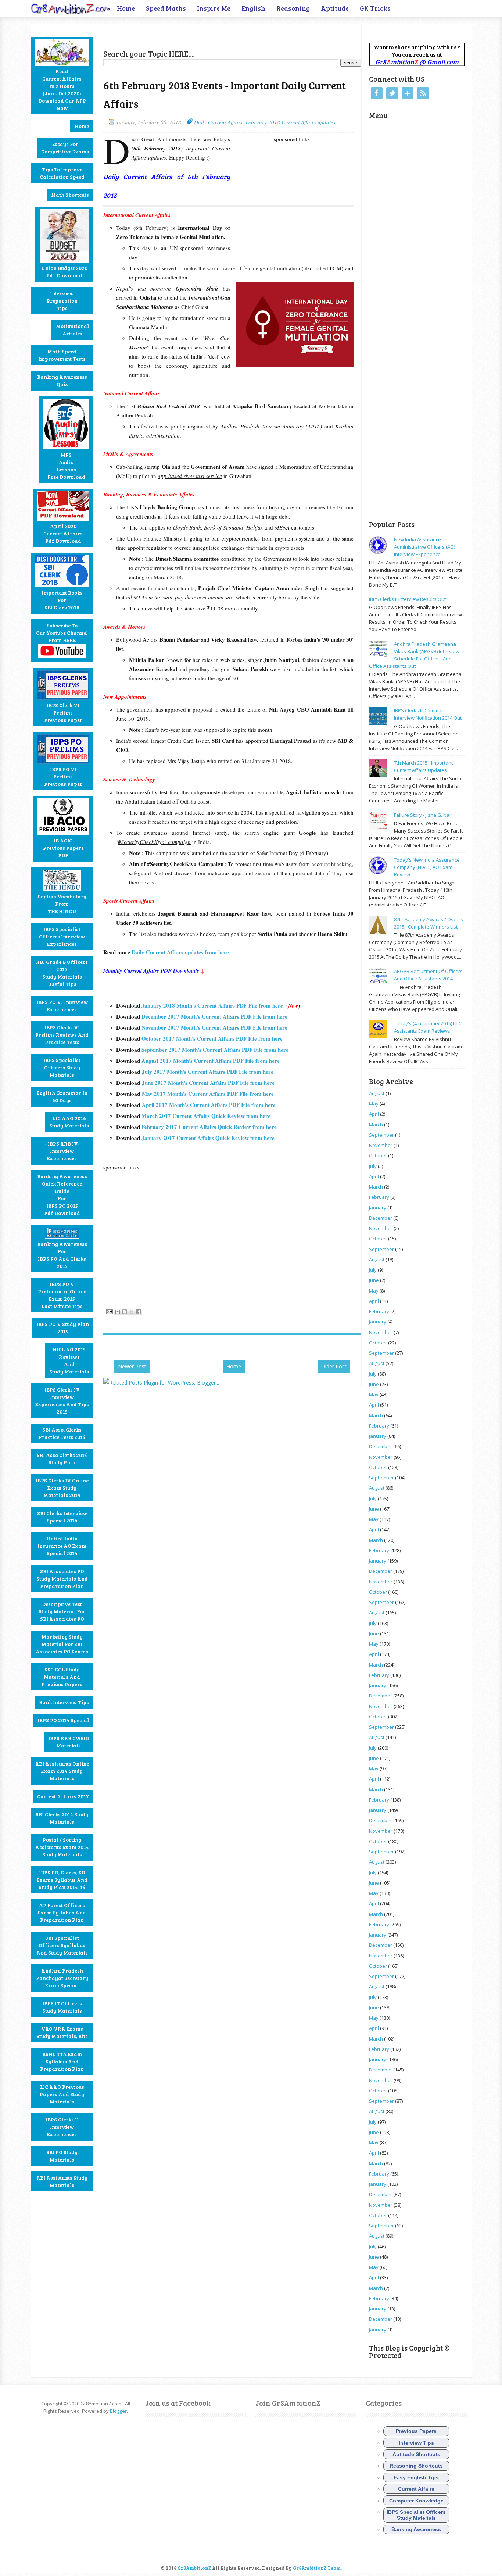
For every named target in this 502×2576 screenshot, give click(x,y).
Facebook (377, 93)
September (381, 1135)
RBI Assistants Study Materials (62, 2181)
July (373, 1166)
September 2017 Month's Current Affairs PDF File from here (215, 1050)
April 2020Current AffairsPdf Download (63, 533)
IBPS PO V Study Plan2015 (63, 1328)
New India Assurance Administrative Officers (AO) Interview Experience (424, 547)
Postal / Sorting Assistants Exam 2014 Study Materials (62, 1847)
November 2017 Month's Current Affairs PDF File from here (214, 1027)
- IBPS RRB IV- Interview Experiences (62, 1151)
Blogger (118, 2411)
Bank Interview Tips (64, 1702)
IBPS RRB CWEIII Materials (69, 1742)
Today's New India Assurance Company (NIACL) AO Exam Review (427, 867)
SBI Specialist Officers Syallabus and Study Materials (62, 1945)
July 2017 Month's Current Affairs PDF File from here (208, 1072)
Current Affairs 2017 (63, 1796)
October (378, 1155)
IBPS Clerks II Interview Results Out (407, 599)
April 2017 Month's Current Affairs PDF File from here (209, 1105)
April (374, 1114)
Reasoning (293, 8)
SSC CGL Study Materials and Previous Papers (62, 1677)
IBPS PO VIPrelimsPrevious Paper (63, 776)
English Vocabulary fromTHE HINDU (62, 904)
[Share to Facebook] (139, 1312)
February (379, 1197)
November (381, 1145)
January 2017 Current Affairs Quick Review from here (208, 1138)
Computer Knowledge (416, 2501)
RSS (423, 93)
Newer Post (132, 1366)
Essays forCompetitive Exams (65, 148)
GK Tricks (375, 8)
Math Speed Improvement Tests (62, 355)
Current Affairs (416, 2489)
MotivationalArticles (72, 330)
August (377, 1093)
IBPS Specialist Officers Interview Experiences (62, 936)
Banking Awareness (416, 2529)
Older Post (334, 1366)
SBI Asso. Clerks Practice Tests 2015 (62, 1433)
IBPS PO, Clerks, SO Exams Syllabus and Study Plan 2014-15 (62, 1880)
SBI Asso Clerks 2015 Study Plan (62, 1459)
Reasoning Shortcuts (416, 2466)
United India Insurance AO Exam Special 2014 (62, 1546)
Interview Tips (416, 2443)
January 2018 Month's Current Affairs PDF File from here (212, 1005)
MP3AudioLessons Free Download (66, 466)
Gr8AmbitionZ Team (317, 2568)
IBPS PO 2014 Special (63, 1720)
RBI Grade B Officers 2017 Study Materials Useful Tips (62, 973)
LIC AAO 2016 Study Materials (69, 1122)
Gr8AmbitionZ (195, 2568)
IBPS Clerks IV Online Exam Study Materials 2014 (62, 1488)
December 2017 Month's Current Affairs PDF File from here (214, 1016)
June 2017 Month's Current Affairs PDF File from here (208, 1083)
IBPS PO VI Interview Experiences (62, 1006)
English (253, 8)
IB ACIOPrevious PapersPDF (63, 848)
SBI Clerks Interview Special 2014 (62, 1517)
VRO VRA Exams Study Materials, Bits (62, 2032)
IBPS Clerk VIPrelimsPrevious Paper (63, 712)
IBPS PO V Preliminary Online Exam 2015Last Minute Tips (62, 1295)
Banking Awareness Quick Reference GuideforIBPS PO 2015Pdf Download (62, 1195)
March (376, 1125)
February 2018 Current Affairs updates (291, 122)
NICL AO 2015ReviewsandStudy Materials (69, 1360)
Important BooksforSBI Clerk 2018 (62, 600)
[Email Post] (109, 1311)
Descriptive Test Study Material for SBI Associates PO (62, 1611)
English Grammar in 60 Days (62, 1096)
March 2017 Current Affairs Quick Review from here (206, 1116)
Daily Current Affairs (218, 122)
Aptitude (335, 8)
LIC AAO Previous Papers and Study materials (62, 2094)
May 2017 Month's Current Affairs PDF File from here (208, 1094)
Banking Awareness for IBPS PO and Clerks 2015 (62, 1255)
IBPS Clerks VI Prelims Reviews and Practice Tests (62, 1035)
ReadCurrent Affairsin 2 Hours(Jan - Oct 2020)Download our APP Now (62, 90)
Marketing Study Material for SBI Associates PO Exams (62, 1644)
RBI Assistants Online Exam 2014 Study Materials (62, 1771)
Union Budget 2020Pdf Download (64, 272)
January (378, 1208)
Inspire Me (214, 8)
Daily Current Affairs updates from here (180, 952)
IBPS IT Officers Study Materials (62, 2007)
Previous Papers (416, 2431)
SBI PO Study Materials (62, 2156)
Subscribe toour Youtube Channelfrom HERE (62, 633)
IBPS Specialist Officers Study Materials (62, 1067)
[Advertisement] (189, 35)
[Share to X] (132, 1312)
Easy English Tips (416, 2477)
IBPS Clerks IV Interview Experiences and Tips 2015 (62, 1401)
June (374, 1280)
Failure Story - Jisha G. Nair (423, 815)
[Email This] (118, 1312)
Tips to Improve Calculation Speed (62, 173)
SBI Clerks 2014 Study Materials (62, 1818)
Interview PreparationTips (62, 301)
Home (126, 8)
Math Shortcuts (70, 195)
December (381, 1218)
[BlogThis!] (125, 1312)
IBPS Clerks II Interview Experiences (62, 2127)
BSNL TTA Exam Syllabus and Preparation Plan (62, 2061)
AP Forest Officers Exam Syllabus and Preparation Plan (62, 1912)
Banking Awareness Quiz (62, 380)
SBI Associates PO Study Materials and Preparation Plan (62, 1579)
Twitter (392, 93)
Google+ (408, 93)
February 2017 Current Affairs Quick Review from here (209, 1127)
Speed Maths (166, 8)
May (374, 1104)
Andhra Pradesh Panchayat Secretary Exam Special (62, 1978)
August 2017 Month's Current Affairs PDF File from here (211, 1061)
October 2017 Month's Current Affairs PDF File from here (212, 1038)
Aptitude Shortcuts (416, 2454)
